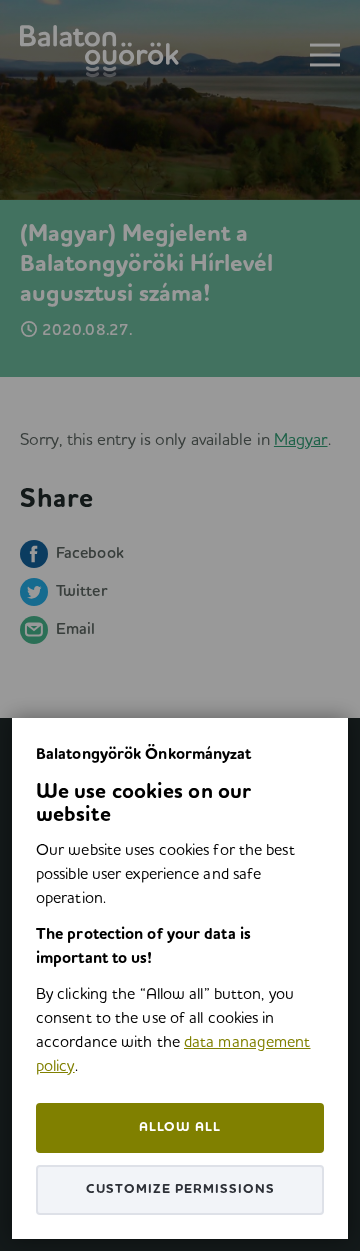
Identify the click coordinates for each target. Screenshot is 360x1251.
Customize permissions (180, 1189)
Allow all (180, 1127)
